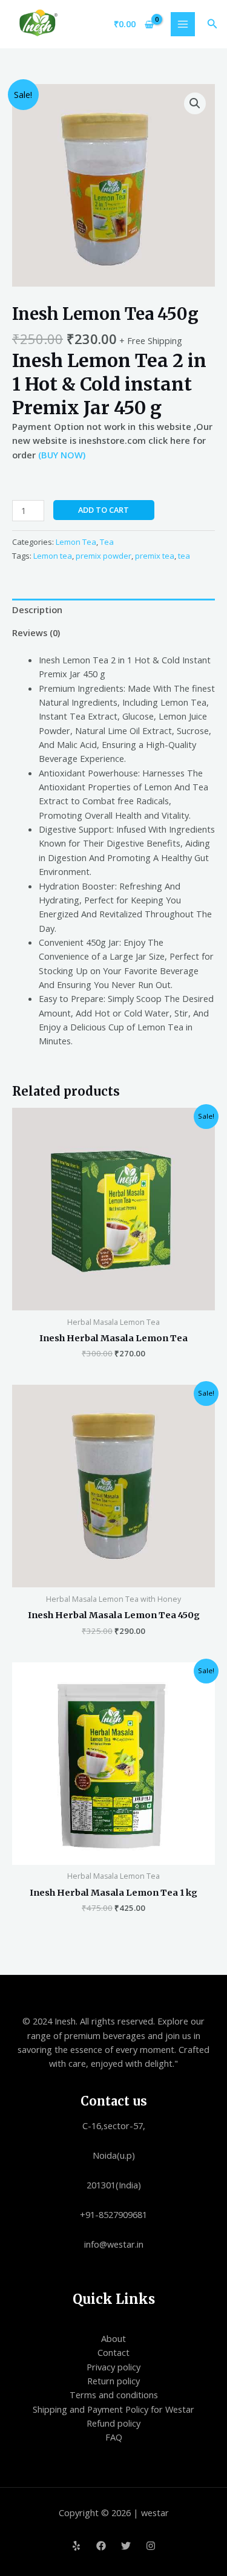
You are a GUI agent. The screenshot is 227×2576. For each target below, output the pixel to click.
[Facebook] (101, 2546)
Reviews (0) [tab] (36, 633)
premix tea (155, 556)
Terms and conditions (114, 2395)
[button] (212, 24)
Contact (113, 2352)
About (113, 2338)
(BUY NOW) (61, 455)
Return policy (113, 2381)
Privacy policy (113, 2367)
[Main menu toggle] (183, 24)
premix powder (104, 556)
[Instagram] (151, 2546)
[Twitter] (126, 2546)
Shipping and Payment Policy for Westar (113, 2409)
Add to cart (104, 510)
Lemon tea (53, 556)
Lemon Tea (76, 542)
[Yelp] (76, 2546)
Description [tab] (37, 610)
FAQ (114, 2437)
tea (184, 556)
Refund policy (113, 2423)
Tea (107, 542)
